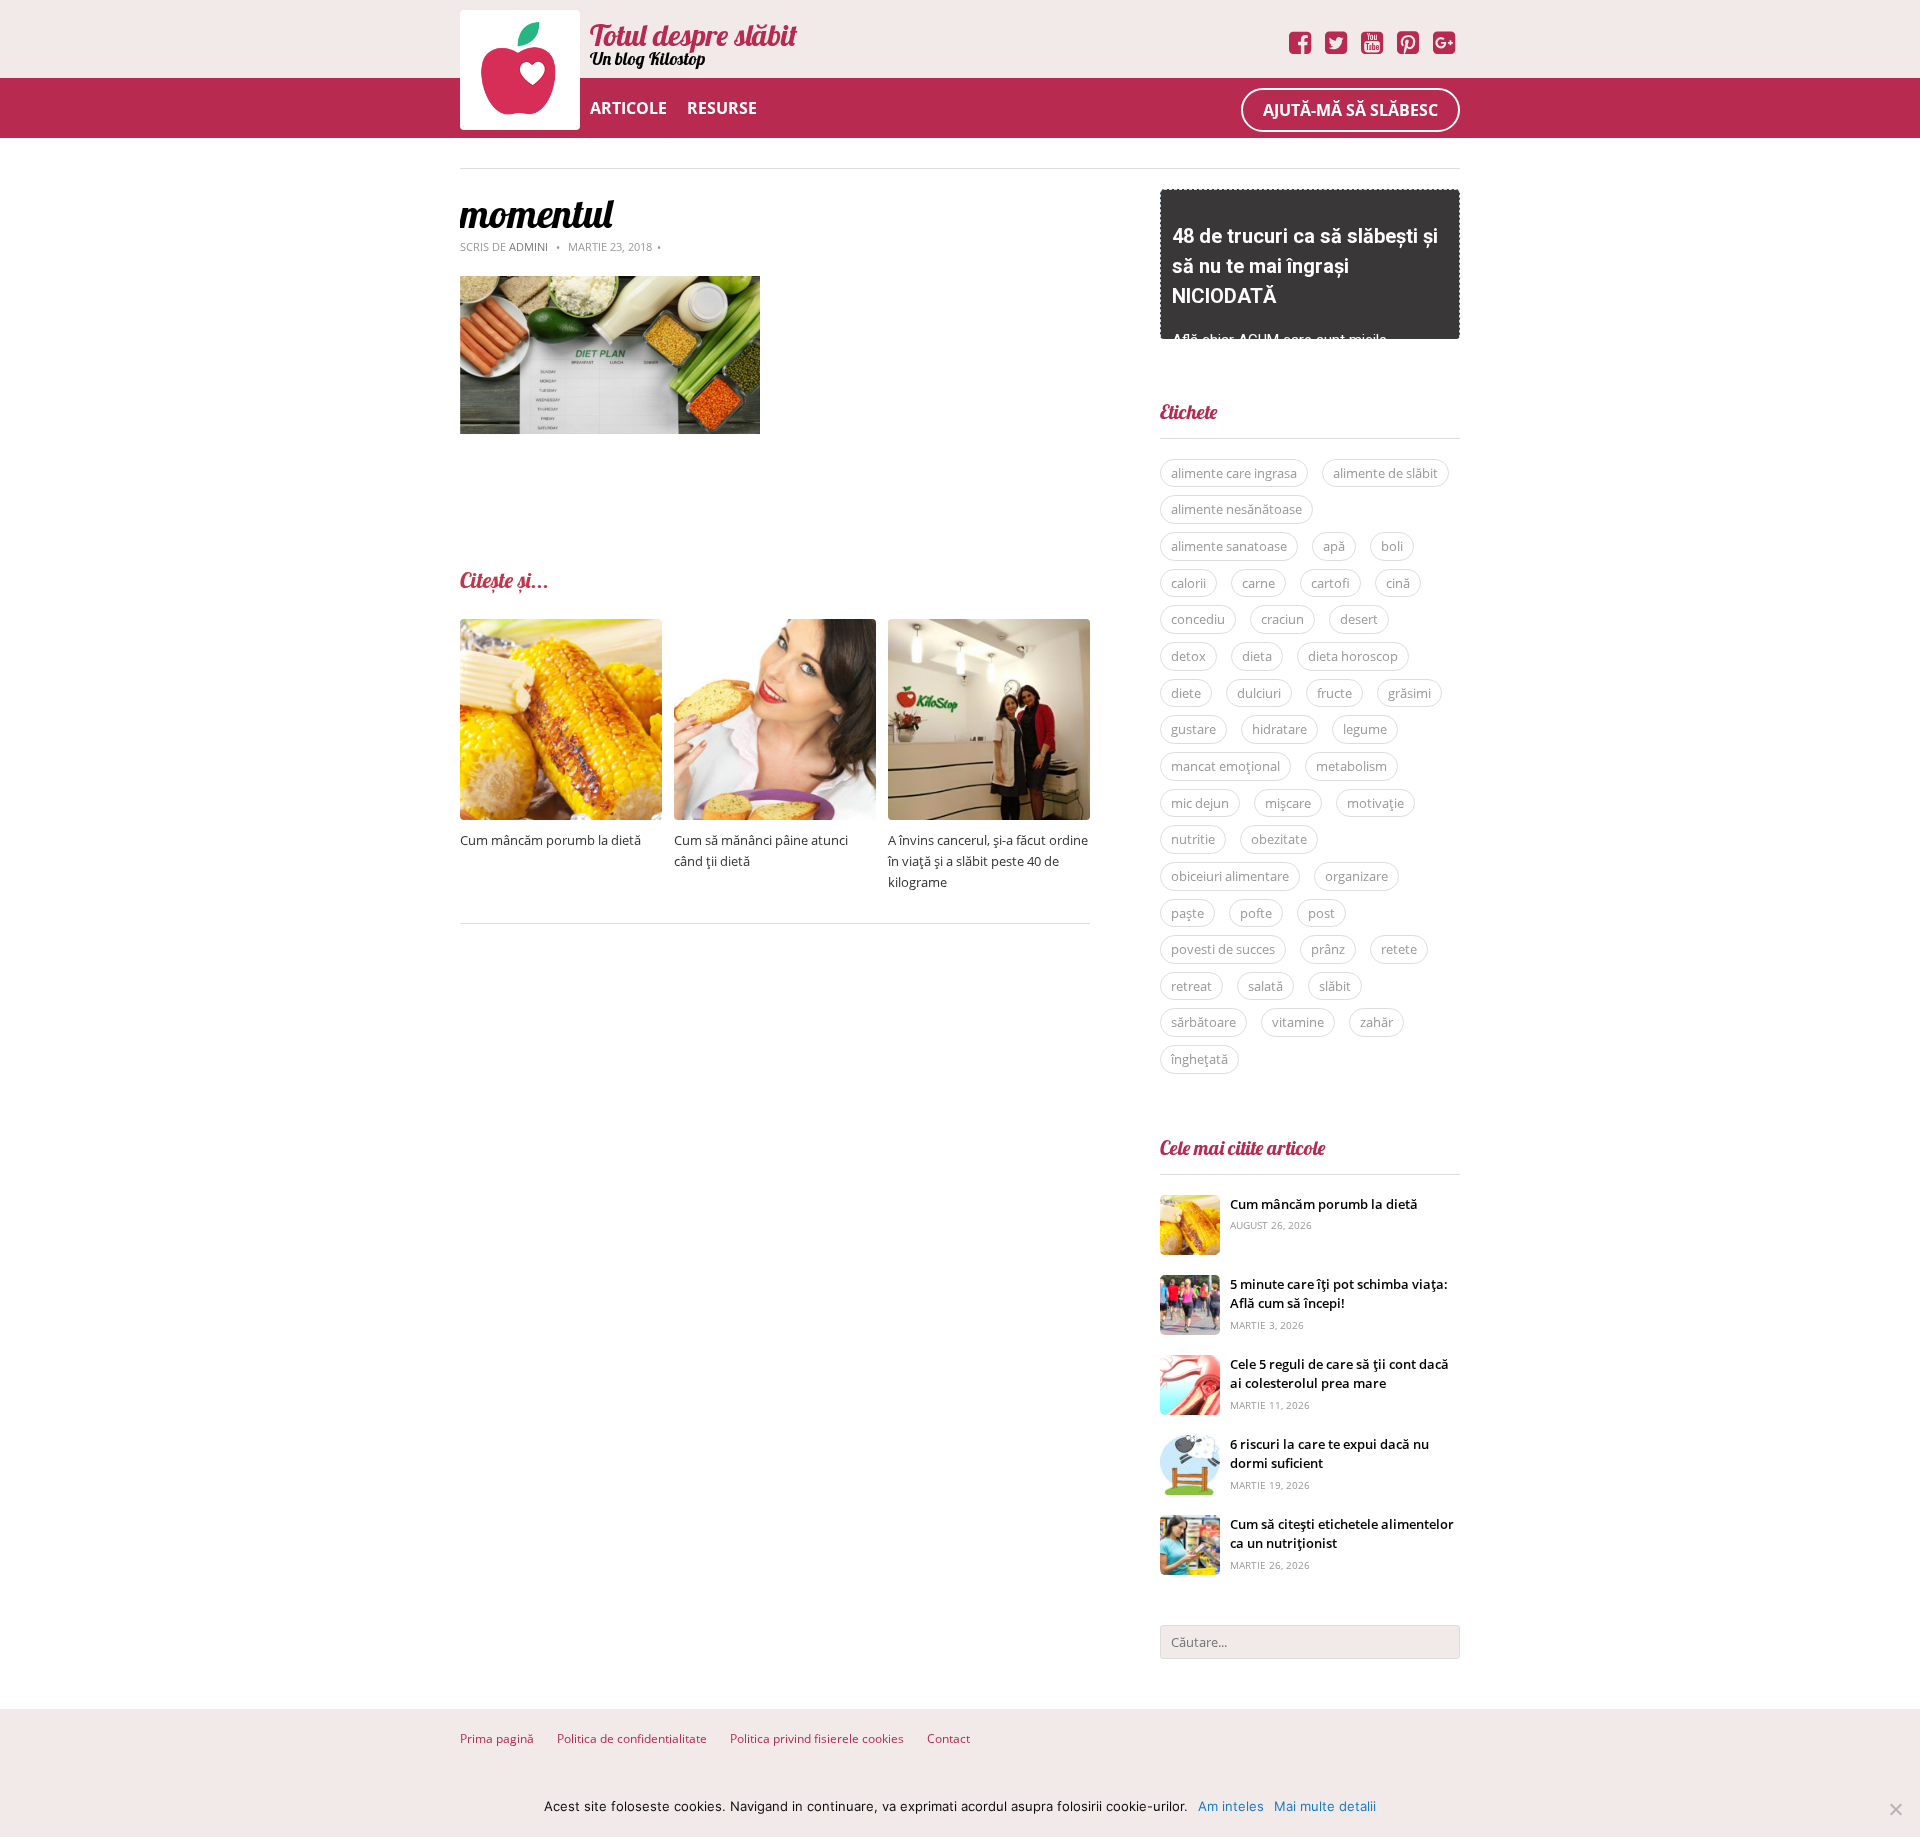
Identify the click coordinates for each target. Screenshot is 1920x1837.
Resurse (722, 108)
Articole (628, 108)
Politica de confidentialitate (632, 1738)
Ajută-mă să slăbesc (1350, 110)
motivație (1375, 803)
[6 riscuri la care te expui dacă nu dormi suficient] (1190, 1445)
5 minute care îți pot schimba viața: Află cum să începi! (1339, 1294)
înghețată (1199, 1059)
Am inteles (1231, 1806)
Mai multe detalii (1325, 1806)
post (1321, 913)
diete (1186, 693)
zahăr (1376, 1022)
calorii (1188, 583)
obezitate (1279, 839)
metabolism (1351, 766)
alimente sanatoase (1229, 546)
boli (1392, 546)
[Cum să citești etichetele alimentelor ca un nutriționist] (1190, 1525)
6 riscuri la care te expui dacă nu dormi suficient (1329, 1454)
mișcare (1288, 803)
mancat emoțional (1225, 766)
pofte (1256, 913)
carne (1258, 583)
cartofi (1330, 583)
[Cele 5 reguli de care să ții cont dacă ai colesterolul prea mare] (1190, 1365)
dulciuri (1259, 693)
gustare (1193, 729)
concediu (1198, 619)
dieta (1257, 656)
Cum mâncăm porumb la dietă (550, 840)
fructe (1334, 693)
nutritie (1193, 839)
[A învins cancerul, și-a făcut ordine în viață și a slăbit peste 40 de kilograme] (989, 629)
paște (1187, 913)
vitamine (1298, 1022)
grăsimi (1409, 693)
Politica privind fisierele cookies (817, 1738)
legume (1365, 729)
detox (1188, 656)
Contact (948, 1738)
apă (1334, 546)
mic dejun (1200, 803)
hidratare (1279, 729)
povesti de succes (1223, 949)
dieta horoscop (1353, 656)
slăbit (1335, 986)
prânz (1328, 949)
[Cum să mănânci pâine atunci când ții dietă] (775, 629)
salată (1265, 986)
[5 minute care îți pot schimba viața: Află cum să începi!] (1190, 1285)
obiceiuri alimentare (1230, 876)
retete (1399, 949)
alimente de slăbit (1385, 473)
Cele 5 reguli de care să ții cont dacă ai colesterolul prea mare (1339, 1374)
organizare (1356, 876)
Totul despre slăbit (693, 35)
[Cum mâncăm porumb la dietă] (561, 629)
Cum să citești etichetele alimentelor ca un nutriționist (1342, 1534)
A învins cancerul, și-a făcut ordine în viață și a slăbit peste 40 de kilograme (988, 861)
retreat (1191, 986)
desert (1359, 619)
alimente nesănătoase (1236, 509)
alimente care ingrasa (1234, 473)
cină (1398, 583)
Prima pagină (497, 1738)
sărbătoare (1203, 1022)
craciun (1282, 619)
